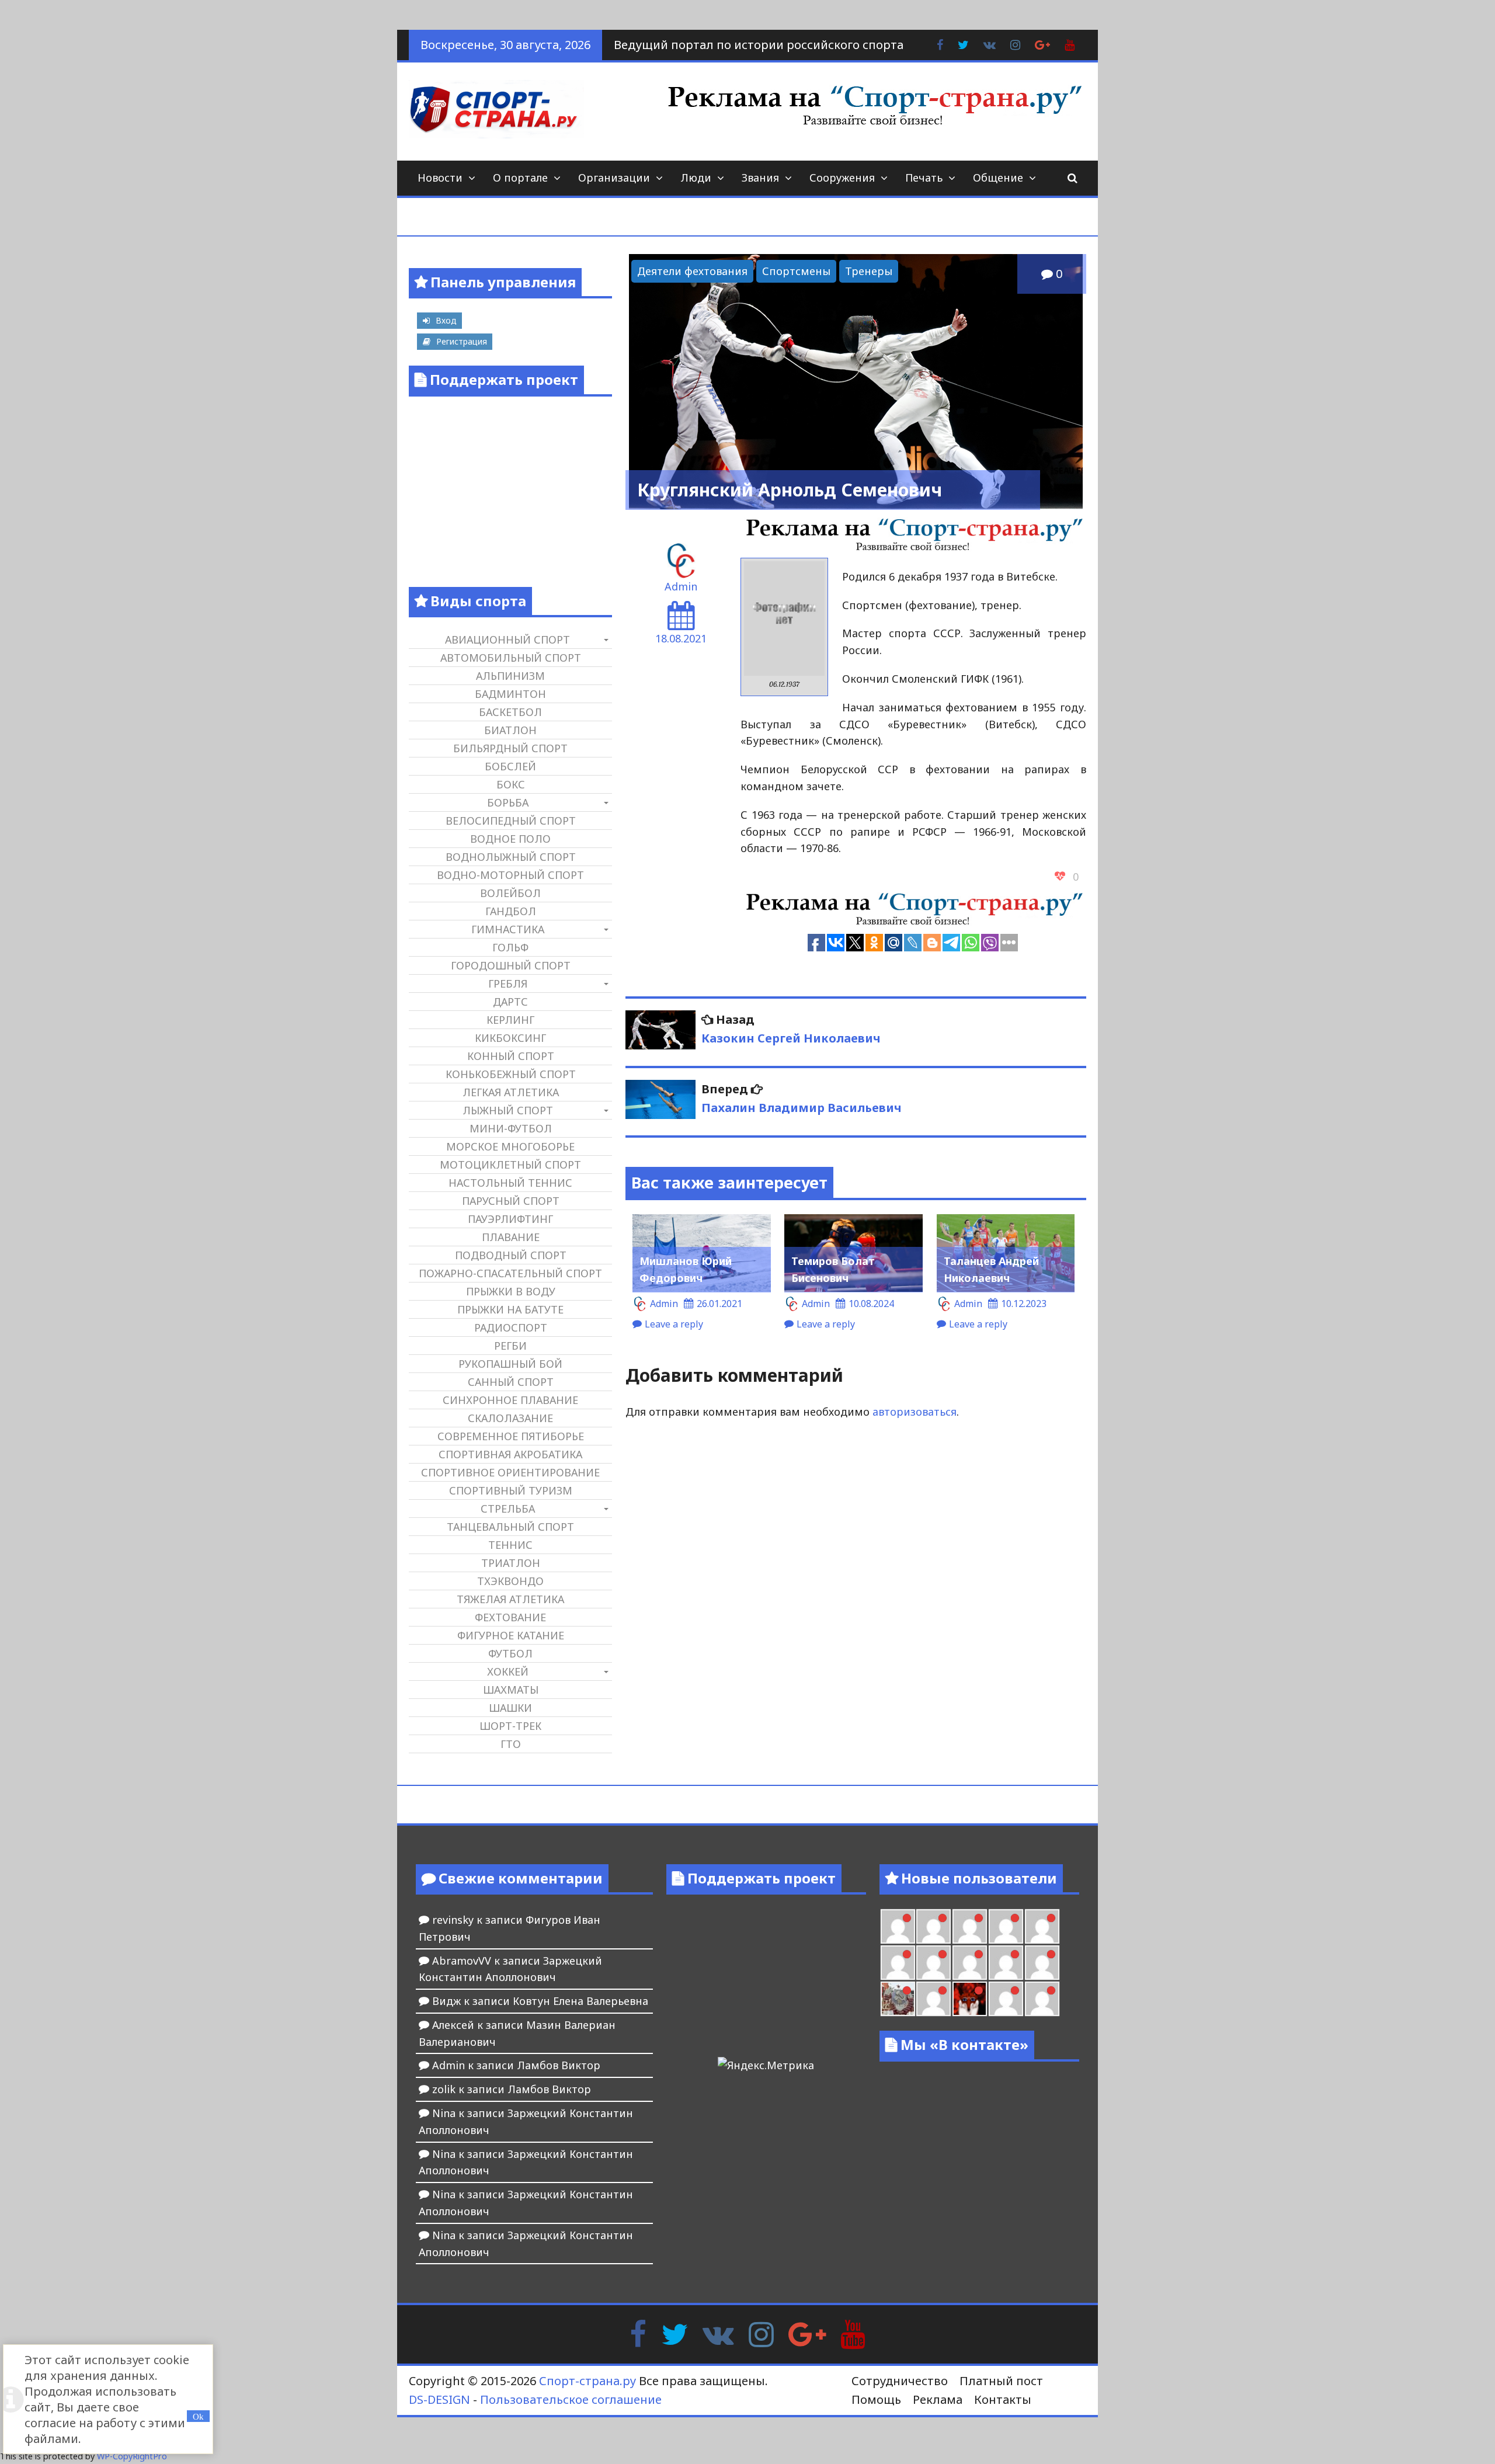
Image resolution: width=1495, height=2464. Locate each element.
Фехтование (510, 1617)
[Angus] (970, 1926)
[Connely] (970, 1963)
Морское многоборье (510, 1146)
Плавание (511, 1237)
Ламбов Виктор (559, 2065)
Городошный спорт (511, 965)
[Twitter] (675, 2333)
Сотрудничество (900, 2381)
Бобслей (510, 766)
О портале (520, 178)
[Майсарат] (970, 1999)
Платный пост (1001, 2381)
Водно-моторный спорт (510, 875)
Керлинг (510, 1020)
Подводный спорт (511, 1255)
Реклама (938, 2399)
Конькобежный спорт (511, 1074)
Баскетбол (510, 712)
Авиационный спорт (507, 640)
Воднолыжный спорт (511, 857)
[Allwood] (898, 1926)
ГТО (511, 1744)
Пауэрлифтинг (510, 1219)
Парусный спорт (511, 1201)
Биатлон (510, 730)
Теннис (510, 1545)
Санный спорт (511, 1382)
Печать (924, 178)
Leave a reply (674, 1324)
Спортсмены (796, 271)
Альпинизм (510, 676)
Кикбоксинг (510, 1038)
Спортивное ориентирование (510, 1472)
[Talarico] (1006, 1926)
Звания (760, 178)
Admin (681, 586)
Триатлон (511, 1563)
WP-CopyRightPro (132, 2456)
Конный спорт (511, 1056)
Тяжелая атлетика (510, 1599)
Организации (614, 178)
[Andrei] (1042, 1999)
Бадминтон (510, 694)
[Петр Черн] (898, 1963)
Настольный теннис (510, 1183)
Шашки (510, 1708)
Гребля (508, 983)
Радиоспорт (511, 1327)
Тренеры (869, 271)
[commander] (1042, 1963)
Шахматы (511, 1690)
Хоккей (508, 1671)
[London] (933, 1926)
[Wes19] (898, 1999)
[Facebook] (638, 2333)
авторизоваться (915, 1412)
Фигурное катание (511, 1635)
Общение (998, 178)
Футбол (510, 1653)
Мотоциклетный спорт (510, 1165)
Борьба (508, 802)
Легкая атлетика (511, 1092)
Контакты (1003, 2399)
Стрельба (508, 1509)
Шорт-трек (510, 1726)
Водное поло (510, 839)
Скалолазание (510, 1418)
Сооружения (842, 178)
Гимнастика (508, 929)
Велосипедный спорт (511, 821)
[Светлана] (1006, 1963)
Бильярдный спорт (510, 748)
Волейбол (510, 893)
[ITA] (933, 1999)
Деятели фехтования (692, 271)
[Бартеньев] (1006, 1999)
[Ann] (933, 1963)
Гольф (510, 947)
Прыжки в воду (511, 1291)
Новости (440, 178)
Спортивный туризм (511, 1490)
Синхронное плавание (510, 1400)
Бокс (511, 784)
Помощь (876, 2399)
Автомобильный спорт (511, 658)
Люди (696, 178)
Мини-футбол (511, 1128)
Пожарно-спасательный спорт (510, 1273)
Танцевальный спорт (510, 1527)
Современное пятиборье (511, 1436)
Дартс (510, 1002)
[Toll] (1042, 1926)
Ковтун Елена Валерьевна (580, 2001)
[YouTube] (853, 2333)
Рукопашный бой (510, 1364)
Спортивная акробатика (510, 1454)
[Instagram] (761, 2333)
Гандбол (511, 911)
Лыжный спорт (508, 1110)
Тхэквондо (510, 1581)
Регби (510, 1346)
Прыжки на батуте (510, 1309)
